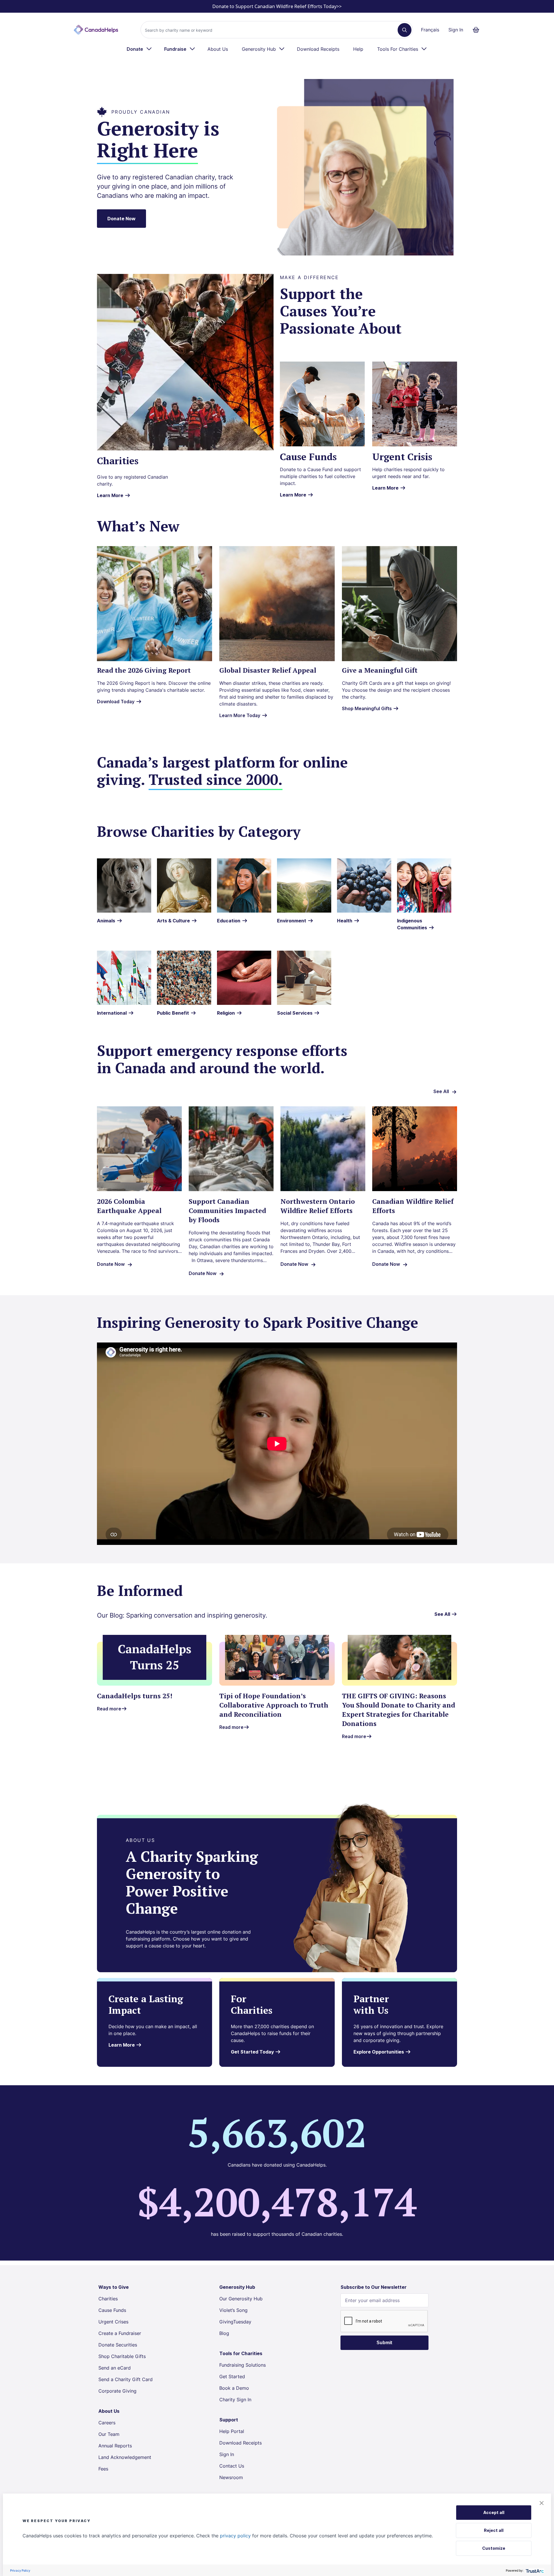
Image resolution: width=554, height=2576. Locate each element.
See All (441, 1091)
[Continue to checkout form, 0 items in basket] (478, 30)
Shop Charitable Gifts (122, 2356)
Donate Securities (118, 2345)
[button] (542, 2503)
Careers (107, 2423)
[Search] (405, 30)
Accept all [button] (494, 2512)
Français (430, 30)
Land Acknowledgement (125, 2457)
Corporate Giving (117, 2391)
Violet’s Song (233, 2310)
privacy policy (235, 2536)
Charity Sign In (235, 2400)
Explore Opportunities (379, 2052)
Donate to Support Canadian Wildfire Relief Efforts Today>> (277, 6)
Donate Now (121, 219)
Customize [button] (494, 2548)
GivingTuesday (235, 2322)
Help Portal (232, 2431)
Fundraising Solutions (243, 2365)
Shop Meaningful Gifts (367, 708)
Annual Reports (115, 2446)
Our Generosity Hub (241, 2299)
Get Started (232, 2376)
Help (358, 49)
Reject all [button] (494, 2530)
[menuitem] (140, 49)
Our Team (109, 2434)
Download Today (116, 702)
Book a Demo (234, 2388)
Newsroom (231, 2477)
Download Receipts (318, 49)
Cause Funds (112, 2310)
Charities (108, 2299)
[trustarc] (534, 2570)
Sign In (456, 30)
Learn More (110, 495)
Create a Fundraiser (120, 2333)
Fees (103, 2469)
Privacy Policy (20, 2570)
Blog (224, 2333)
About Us (218, 49)
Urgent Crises (113, 2322)
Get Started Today (253, 2052)
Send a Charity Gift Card (126, 2379)
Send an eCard (115, 2368)
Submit (384, 2343)
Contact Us (232, 2466)
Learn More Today (240, 715)
